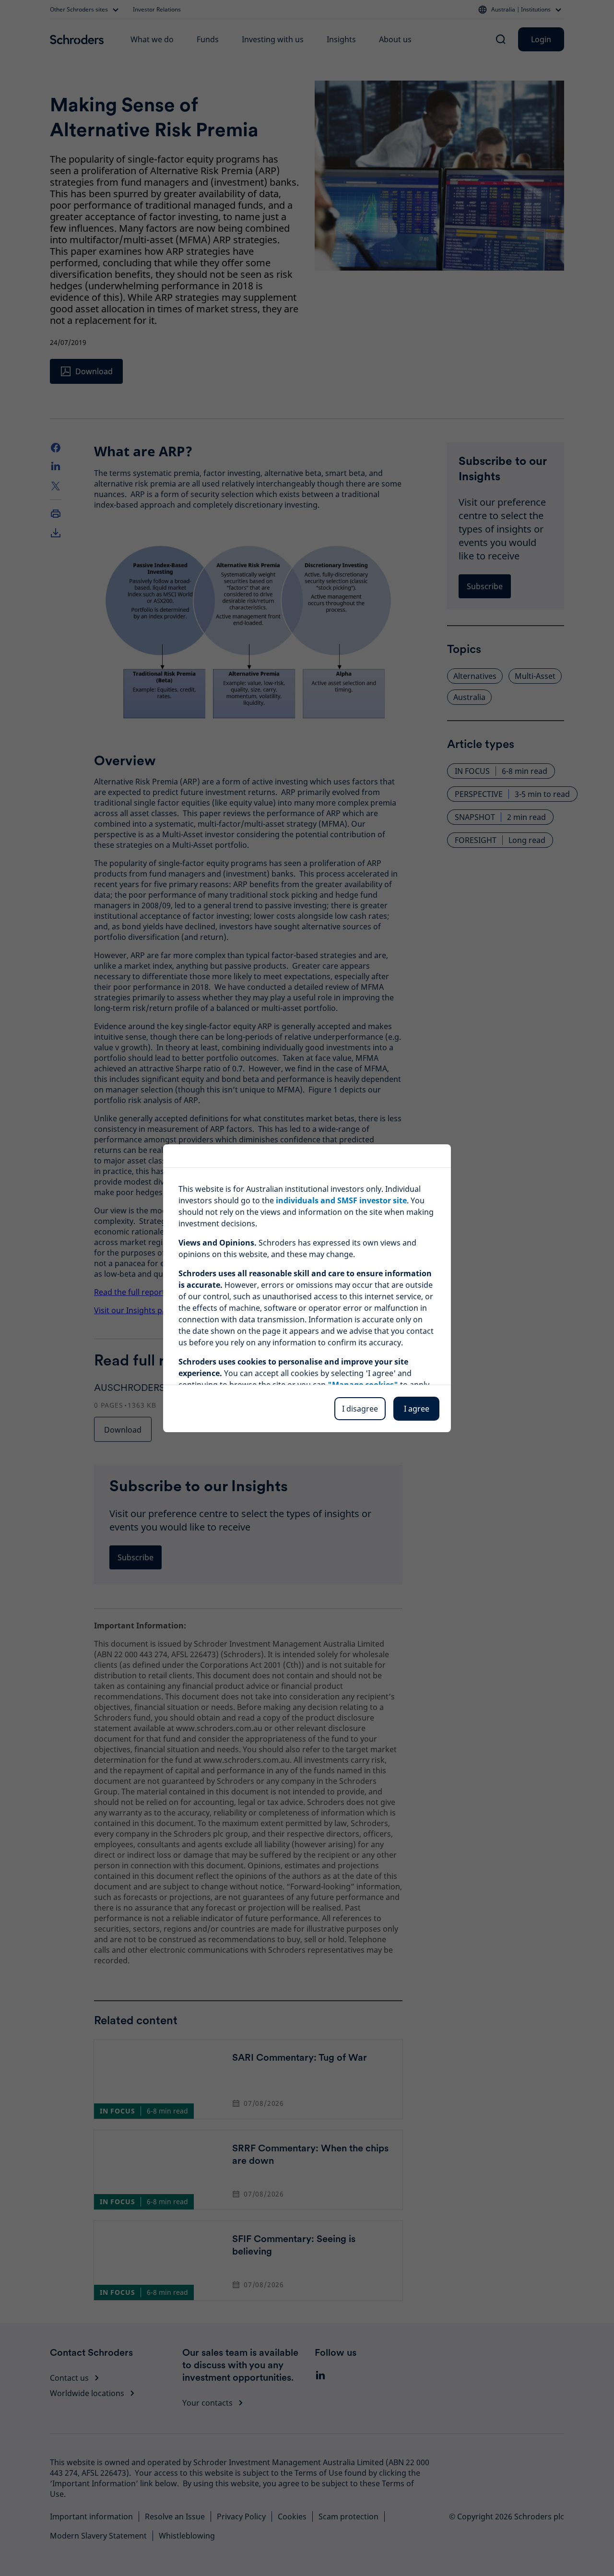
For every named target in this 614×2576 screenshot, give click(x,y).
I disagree (360, 1409)
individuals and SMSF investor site (341, 1200)
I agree (417, 1409)
